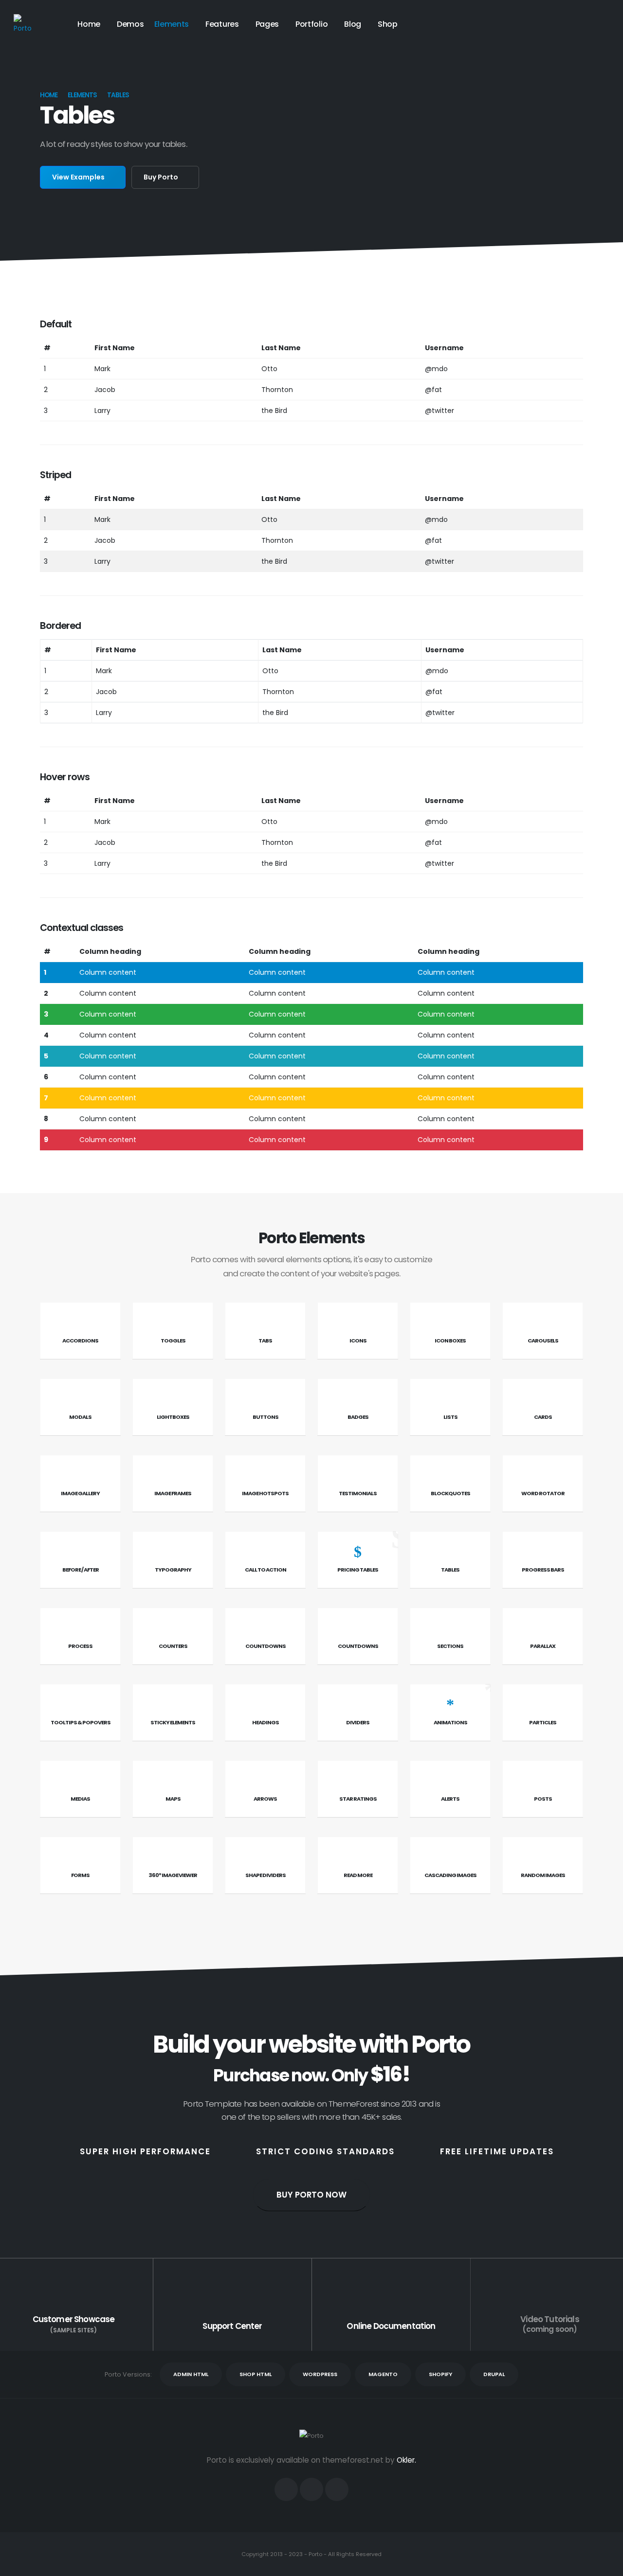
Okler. (406, 2460)
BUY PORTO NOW (311, 2195)
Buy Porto (162, 177)
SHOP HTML (256, 2374)
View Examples (79, 177)
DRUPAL (494, 2374)
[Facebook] (286, 2489)
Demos (130, 24)
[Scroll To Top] (606, 2565)
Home (89, 24)
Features (222, 24)
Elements (172, 24)
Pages (267, 24)
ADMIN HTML (191, 2374)
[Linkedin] (337, 2489)
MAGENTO (383, 2374)
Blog (353, 24)
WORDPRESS (320, 2374)
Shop (388, 24)
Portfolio (311, 24)
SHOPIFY (440, 2374)
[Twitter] (311, 2489)
